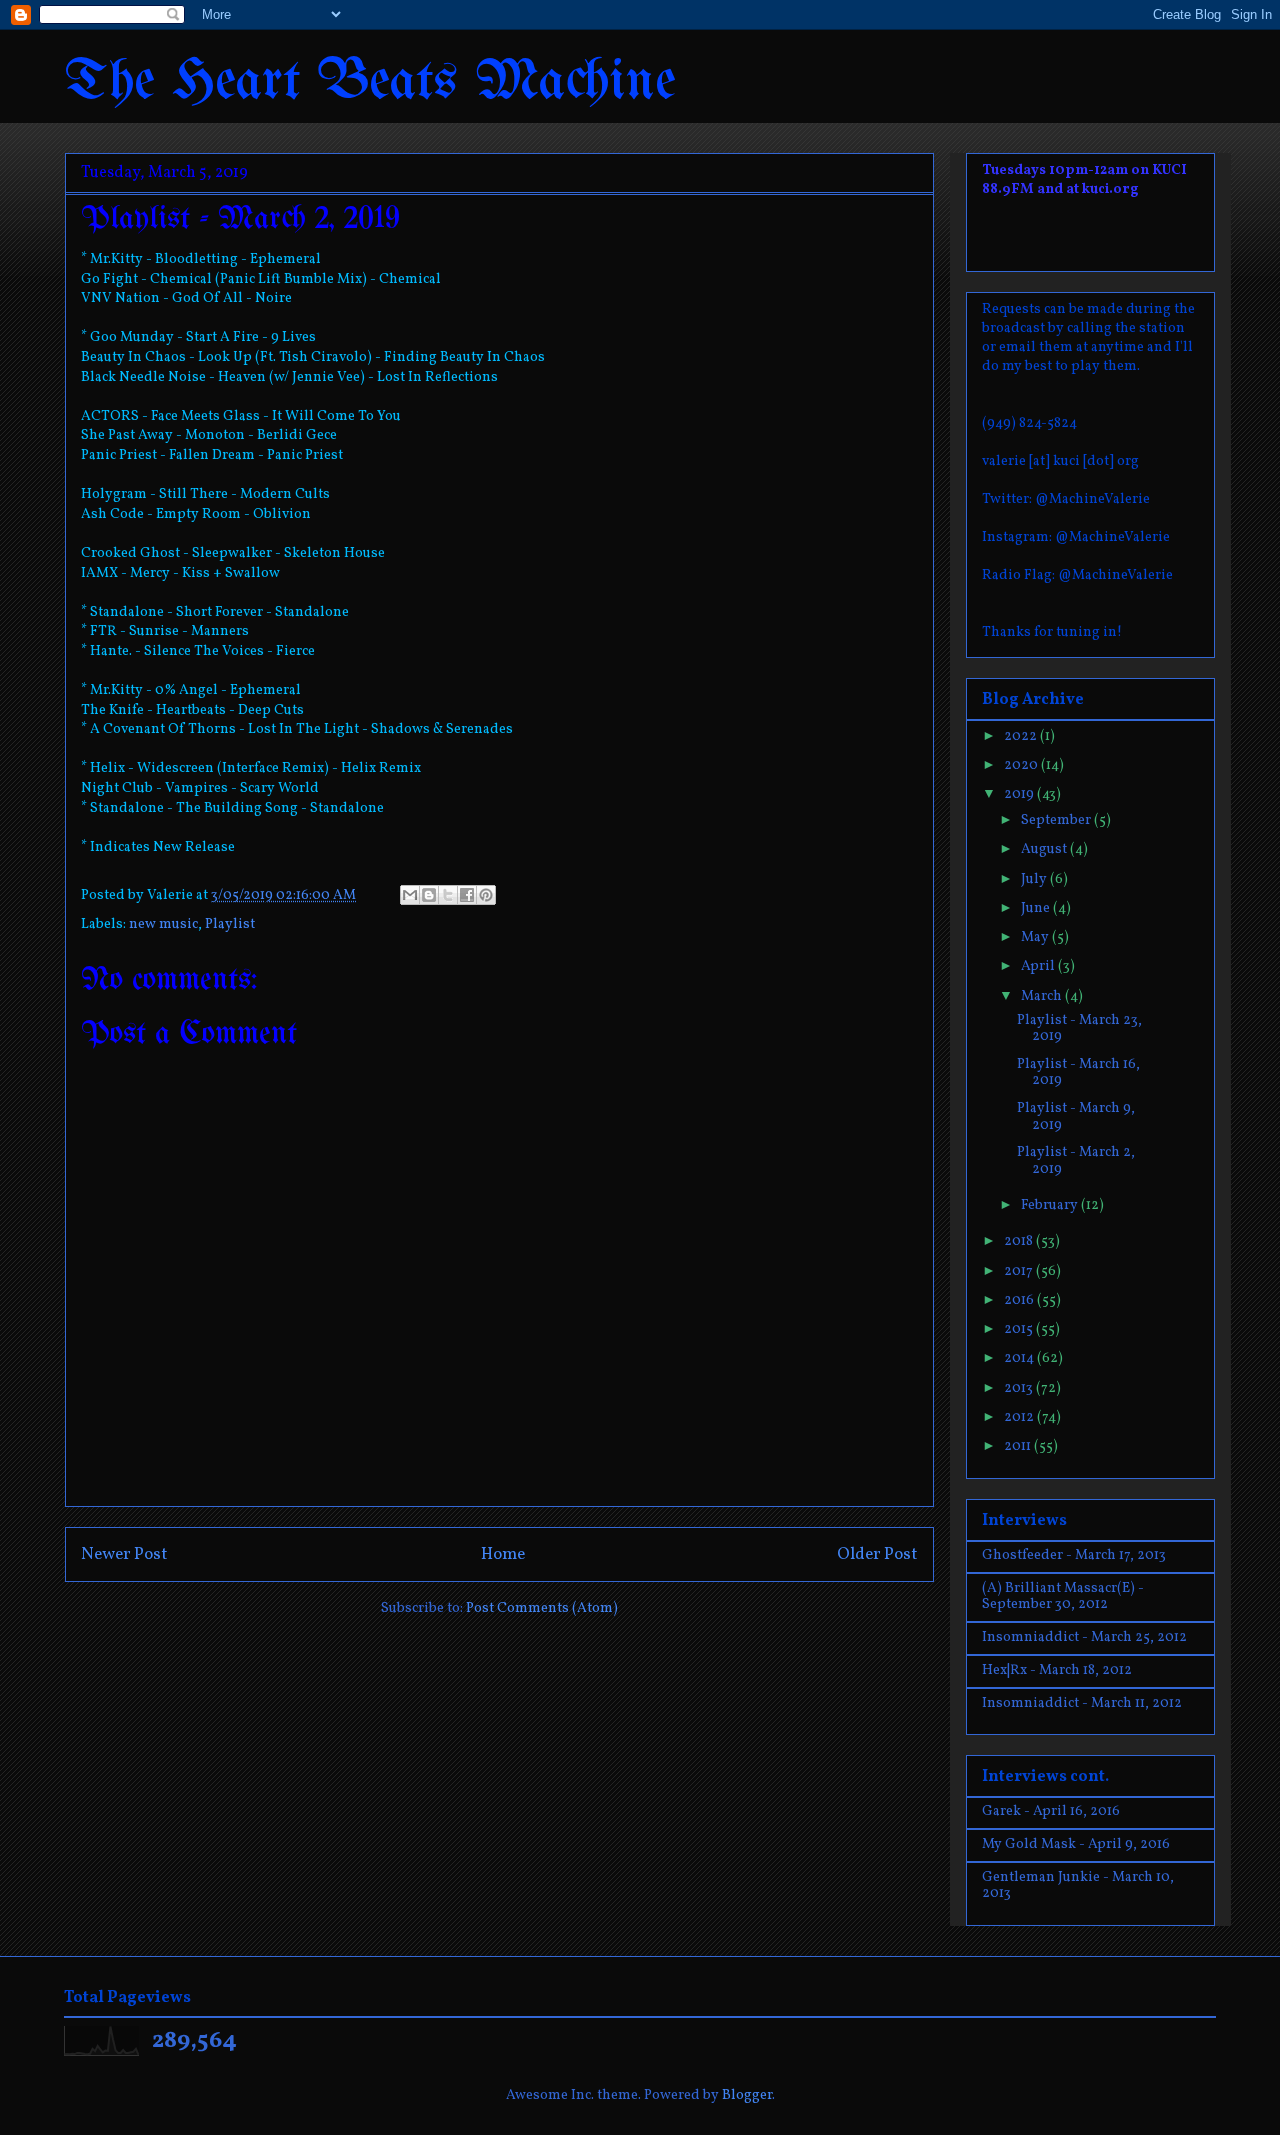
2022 (1022, 736)
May (1036, 937)
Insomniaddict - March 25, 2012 (1084, 1637)
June (1037, 908)
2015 (1020, 1329)
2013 (1020, 1388)
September (1057, 820)
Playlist (230, 924)
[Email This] (410, 895)
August (1045, 849)
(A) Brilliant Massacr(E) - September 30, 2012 (1063, 1597)
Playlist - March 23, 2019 (1079, 1029)
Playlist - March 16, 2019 (1078, 1073)
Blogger (747, 2095)
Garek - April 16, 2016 (1051, 1811)
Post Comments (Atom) (542, 1608)
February (1051, 1205)
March (1043, 996)
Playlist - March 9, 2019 (1076, 1117)
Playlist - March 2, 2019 (1076, 1161)
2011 (1019, 1446)
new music (163, 924)
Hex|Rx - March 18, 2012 (1057, 1670)
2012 (1020, 1417)
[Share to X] (448, 895)
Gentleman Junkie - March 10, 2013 (1078, 1886)
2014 (1020, 1358)
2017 (1020, 1271)
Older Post (877, 1554)
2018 (1020, 1241)
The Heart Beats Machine (370, 82)
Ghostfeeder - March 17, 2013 (1074, 1555)
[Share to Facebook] (467, 895)
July (1035, 879)
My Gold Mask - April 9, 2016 (1076, 1844)
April (1039, 966)
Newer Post (124, 1554)
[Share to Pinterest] (486, 895)
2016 (1020, 1300)
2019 (1020, 794)
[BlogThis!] (429, 895)
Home (503, 1554)
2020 (1022, 765)
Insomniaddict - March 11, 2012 (1082, 1703)
